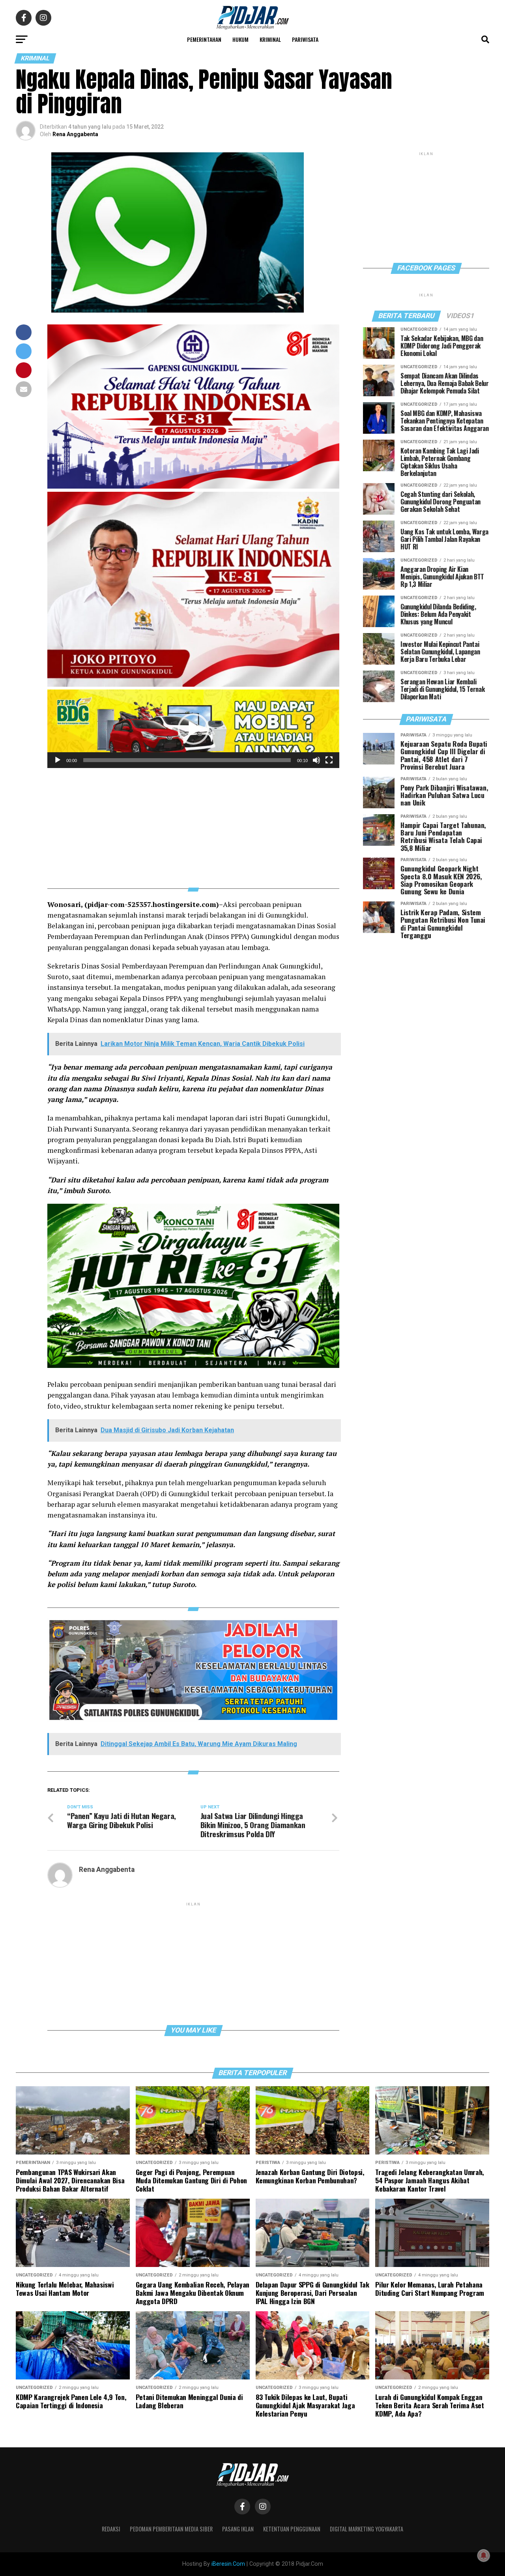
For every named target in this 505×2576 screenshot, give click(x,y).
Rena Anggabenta (75, 134)
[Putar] (58, 760)
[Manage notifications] (484, 2555)
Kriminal (270, 39)
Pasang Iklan (238, 2529)
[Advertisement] (193, 823)
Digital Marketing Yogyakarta (367, 2529)
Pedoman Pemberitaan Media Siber (171, 2529)
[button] (193, 729)
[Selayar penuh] (329, 760)
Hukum (240, 39)
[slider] (187, 760)
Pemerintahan (204, 39)
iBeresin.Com (228, 2564)
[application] (193, 729)
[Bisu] (316, 760)
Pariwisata (305, 39)
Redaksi (111, 2529)
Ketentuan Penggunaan (292, 2529)
